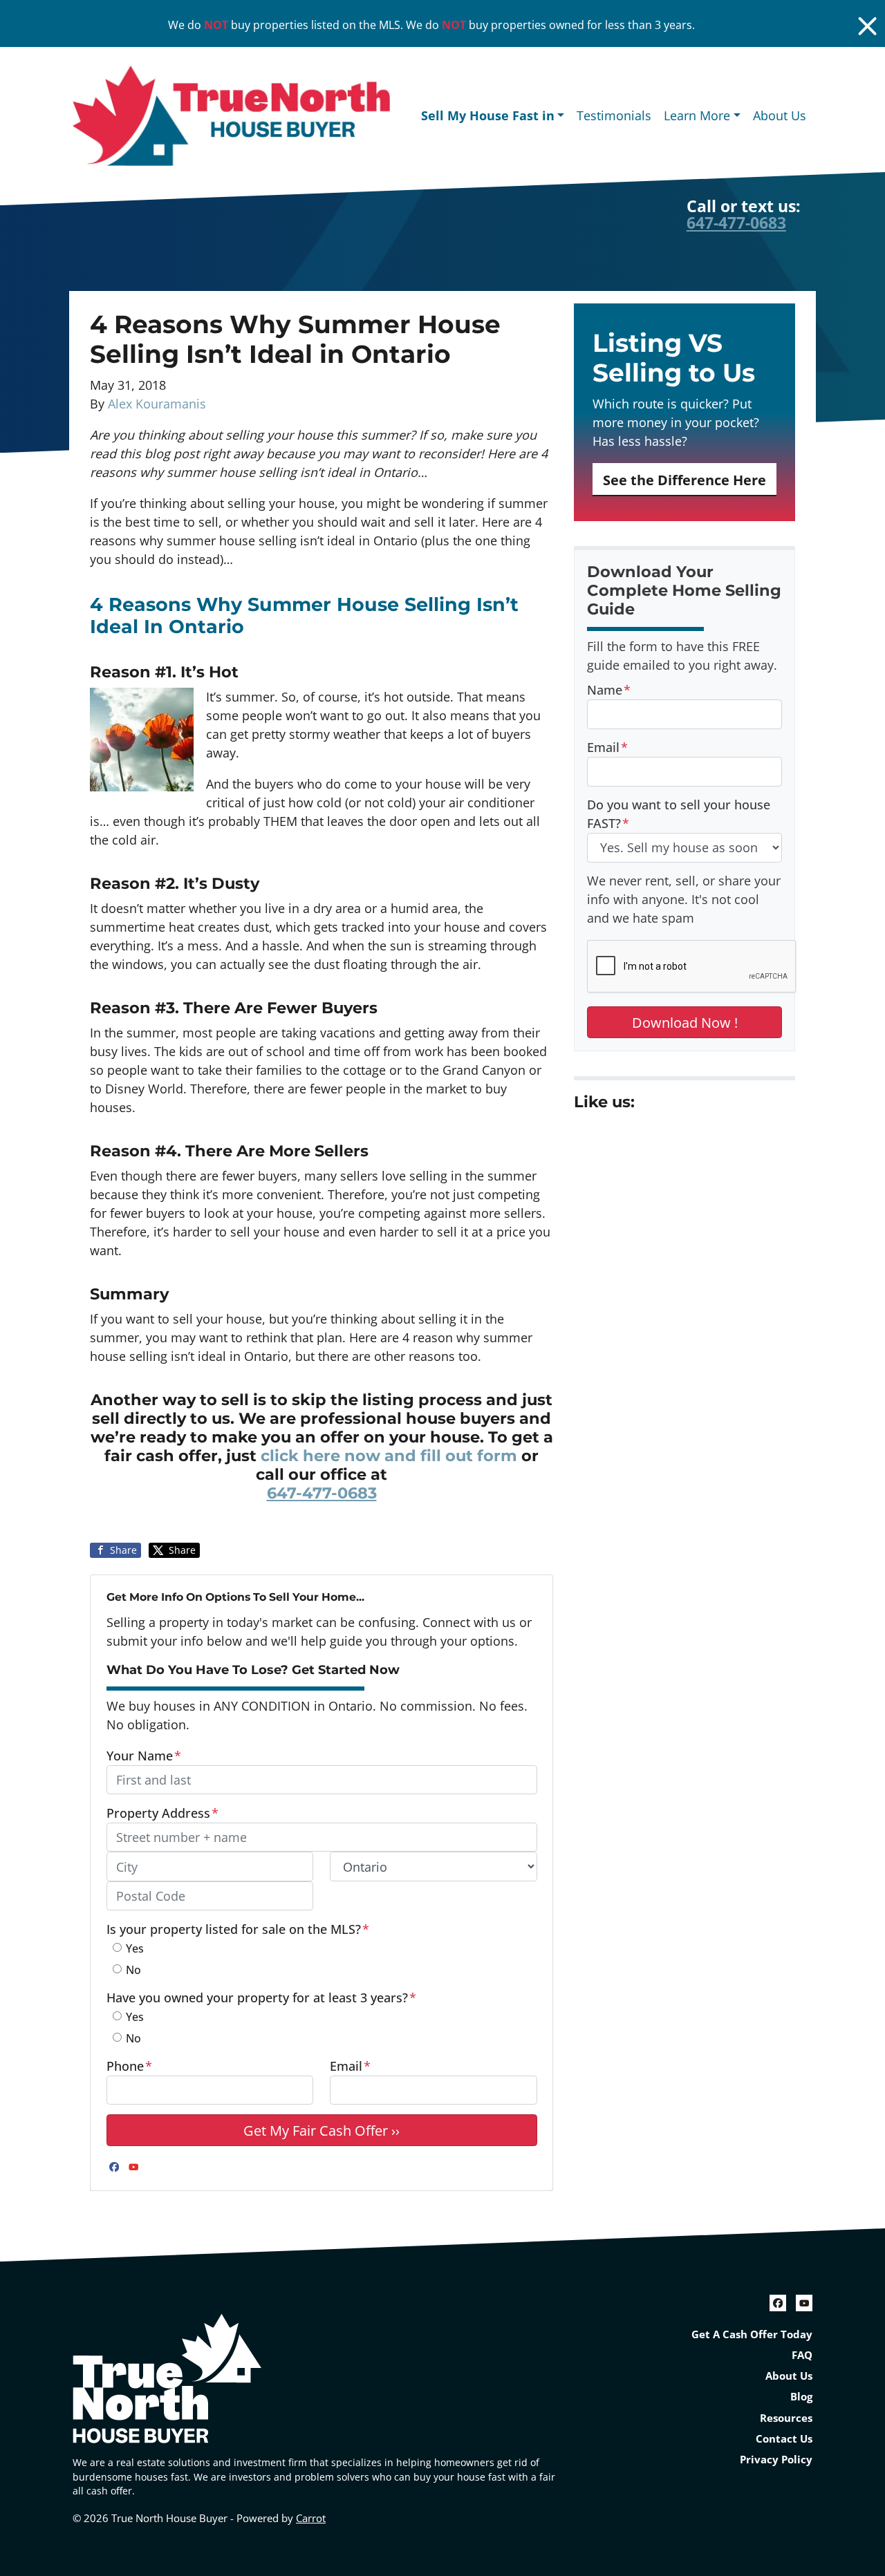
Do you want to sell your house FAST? (679, 814)
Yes (135, 1948)
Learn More (697, 115)
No (133, 1970)
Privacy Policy (776, 2459)
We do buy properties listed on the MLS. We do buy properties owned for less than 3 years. (431, 25)
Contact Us (784, 2438)
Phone (129, 2066)
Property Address (162, 1813)
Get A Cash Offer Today (752, 2334)
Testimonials (614, 115)
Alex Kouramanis (157, 404)
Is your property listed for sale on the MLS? (238, 1929)
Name (609, 690)
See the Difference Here (684, 480)
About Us (780, 115)
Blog (801, 2396)
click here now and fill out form (389, 1456)
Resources (786, 2418)
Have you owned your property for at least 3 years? (261, 1997)
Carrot (311, 2518)
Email (350, 2066)
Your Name (144, 1756)
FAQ (802, 2355)
